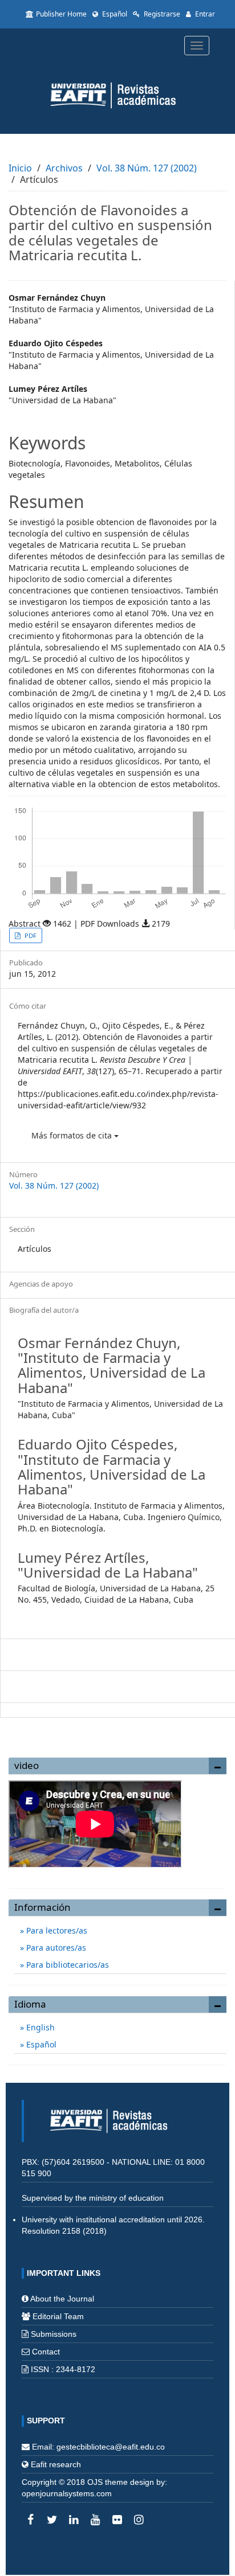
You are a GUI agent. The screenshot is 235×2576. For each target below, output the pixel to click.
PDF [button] (30, 935)
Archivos (64, 168)
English (39, 2027)
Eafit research (56, 2464)
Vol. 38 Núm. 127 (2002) (147, 168)
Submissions (54, 2334)
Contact (46, 2352)
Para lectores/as (56, 1930)
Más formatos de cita (73, 1135)
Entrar (204, 14)
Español (114, 14)
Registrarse (161, 14)
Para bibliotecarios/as (66, 1965)
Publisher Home (61, 14)
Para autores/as (55, 1948)
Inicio (20, 168)
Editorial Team (58, 2316)
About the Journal (62, 2299)
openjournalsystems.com (67, 2493)
